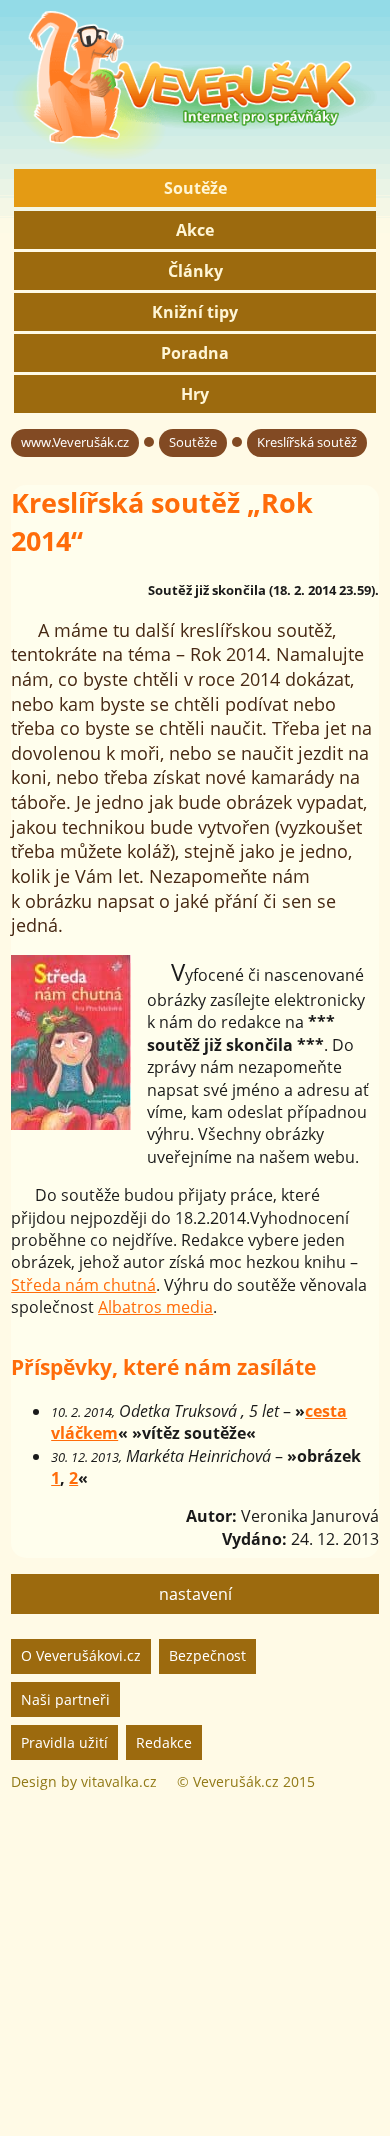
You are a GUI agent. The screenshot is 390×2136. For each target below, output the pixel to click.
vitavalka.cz (119, 1781)
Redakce (164, 1742)
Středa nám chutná (83, 1285)
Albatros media (155, 1307)
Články (195, 271)
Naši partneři (65, 1699)
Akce (195, 230)
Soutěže (195, 188)
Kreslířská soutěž (307, 442)
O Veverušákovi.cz (81, 1655)
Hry (195, 394)
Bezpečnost (207, 1655)
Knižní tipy (195, 312)
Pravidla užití (64, 1742)
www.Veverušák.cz (75, 442)
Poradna (195, 353)
